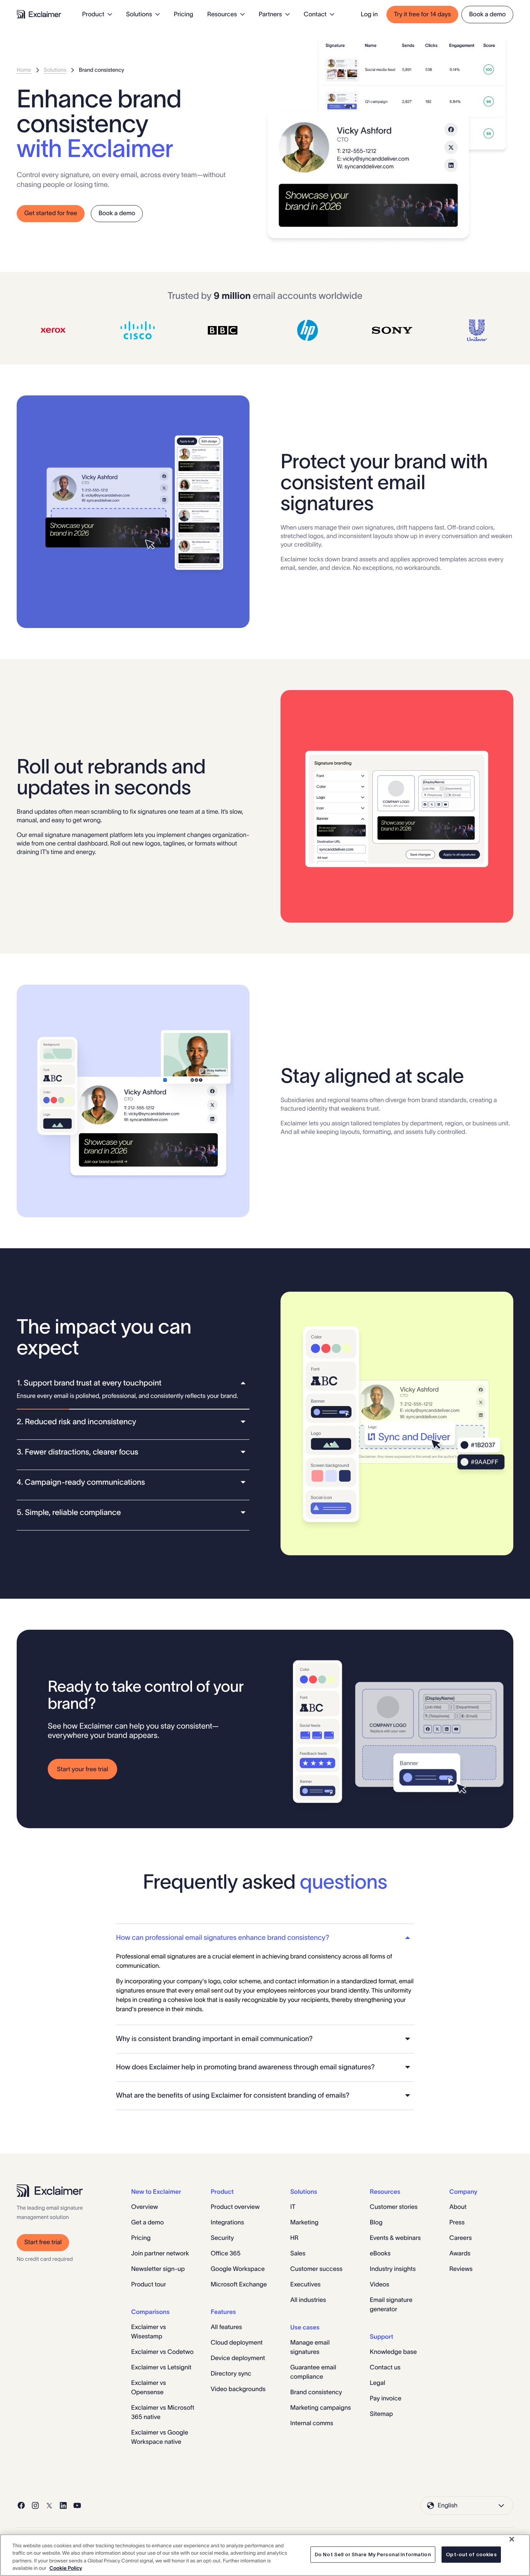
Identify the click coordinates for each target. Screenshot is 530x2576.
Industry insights (393, 2269)
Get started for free (51, 213)
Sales (298, 2253)
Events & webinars (395, 2238)
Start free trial (43, 2242)
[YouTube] (77, 2505)
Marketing (304, 2222)
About (458, 2207)
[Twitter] (49, 2505)
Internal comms (312, 2423)
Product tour (149, 2284)
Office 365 (226, 2253)
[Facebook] (21, 2505)
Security (222, 2238)
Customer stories (394, 2207)
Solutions (55, 70)
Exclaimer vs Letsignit (161, 2367)
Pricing (184, 14)
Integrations (227, 2222)
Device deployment (238, 2358)
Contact (315, 14)
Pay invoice (385, 2398)
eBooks (380, 2253)
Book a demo (488, 14)
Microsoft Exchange (239, 2284)
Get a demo (147, 2222)
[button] (133, 1383)
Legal (378, 2383)
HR (294, 2238)
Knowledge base (393, 2352)
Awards (460, 2253)
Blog (376, 2222)
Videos (379, 2284)
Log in (369, 14)
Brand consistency (316, 2392)
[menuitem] (97, 14)
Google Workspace (238, 2269)
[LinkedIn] (63, 2505)
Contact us (385, 2367)
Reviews (461, 2269)
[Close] (512, 2539)
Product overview (235, 2207)
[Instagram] (35, 2505)
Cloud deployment (237, 2343)
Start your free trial (83, 1769)
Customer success (316, 2269)
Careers (461, 2238)
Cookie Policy (66, 2568)
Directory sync (231, 2374)
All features (226, 2327)
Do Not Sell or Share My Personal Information (373, 2554)
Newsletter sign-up (158, 2269)
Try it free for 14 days (422, 14)
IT (293, 2207)
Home (24, 70)
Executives (305, 2284)
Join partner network (160, 2253)
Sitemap (381, 2414)
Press (457, 2222)
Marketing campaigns (320, 2408)
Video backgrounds (238, 2389)
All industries (308, 2300)
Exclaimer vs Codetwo (162, 2352)
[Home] (39, 14)
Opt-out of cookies (471, 2554)
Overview (145, 2207)
